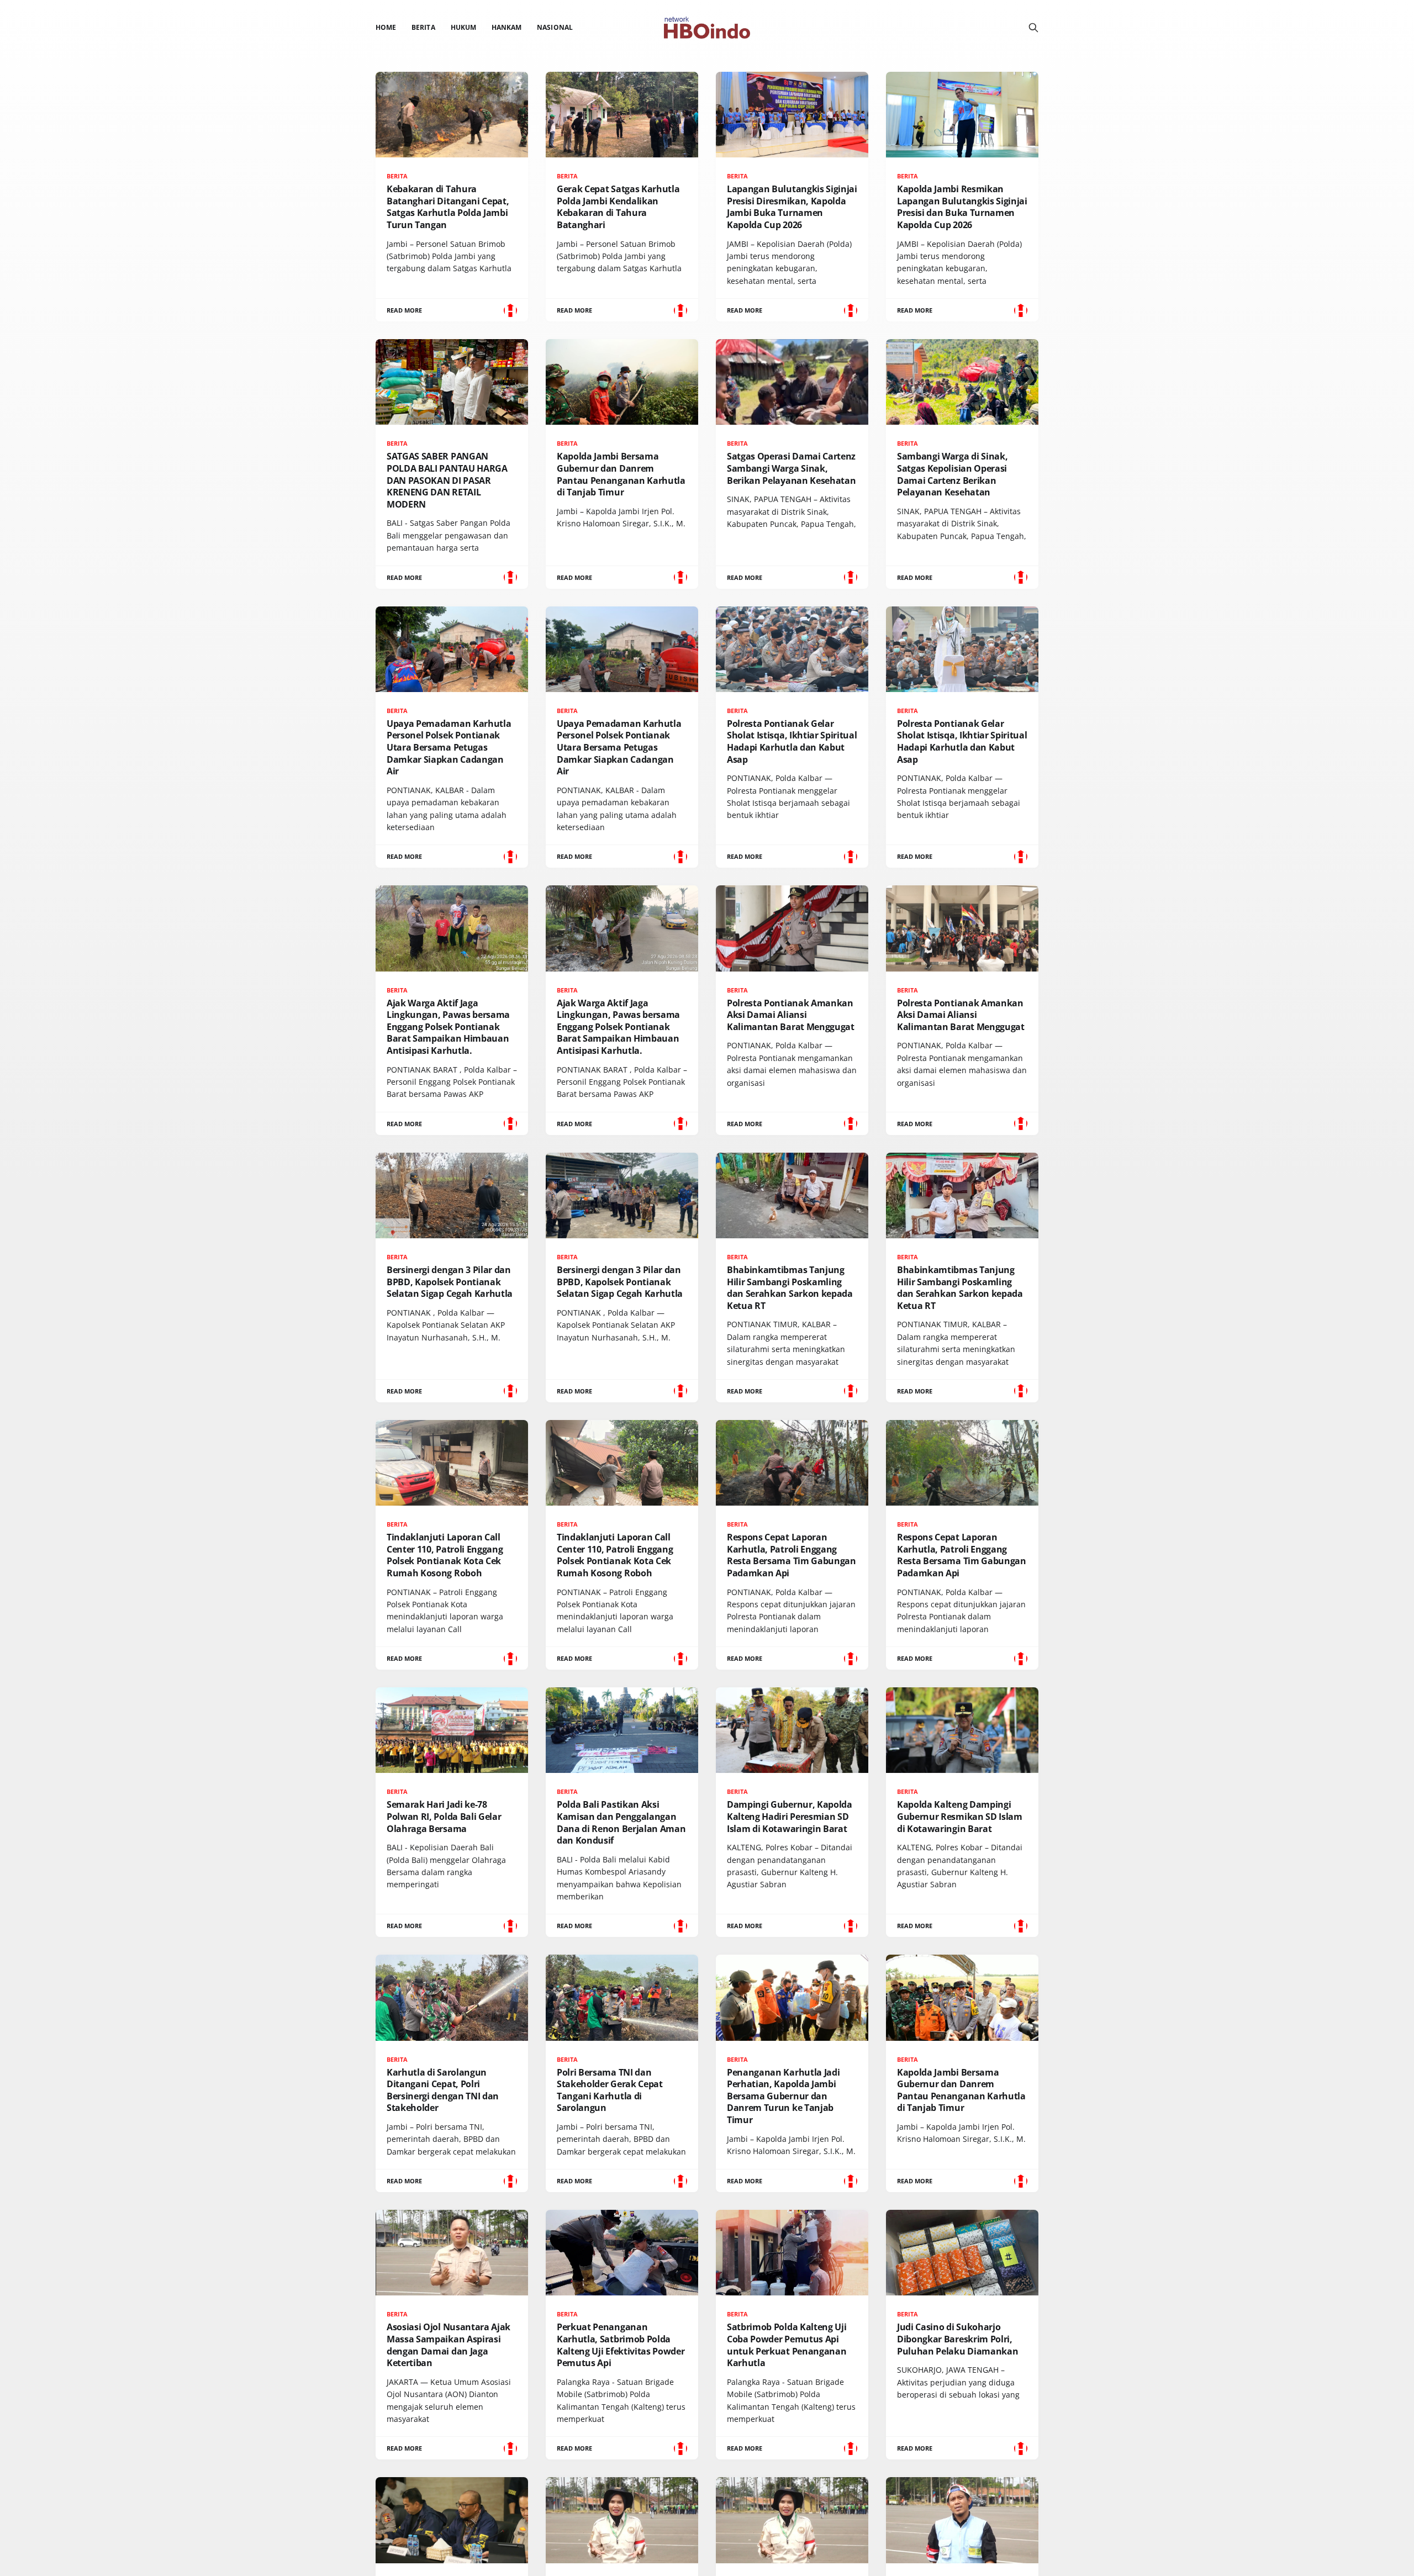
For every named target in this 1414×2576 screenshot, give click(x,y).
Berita (423, 27)
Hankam (506, 27)
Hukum (463, 27)
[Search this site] (1033, 28)
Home (386, 27)
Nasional (555, 27)
